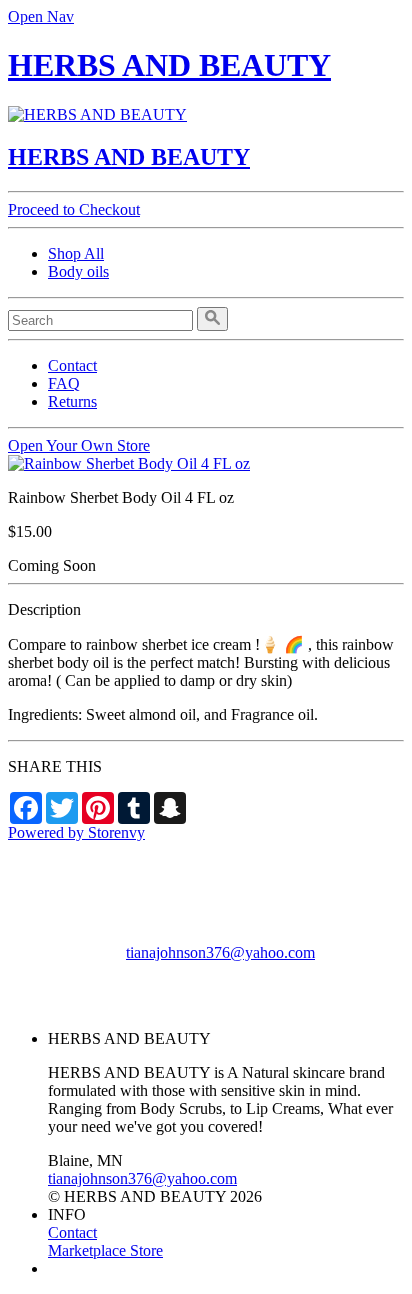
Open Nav (41, 16)
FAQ (64, 383)
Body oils (78, 271)
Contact (72, 365)
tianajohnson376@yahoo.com (220, 952)
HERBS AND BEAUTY (169, 65)
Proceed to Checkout (74, 209)
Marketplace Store (105, 1250)
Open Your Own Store (79, 445)
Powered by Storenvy (76, 832)
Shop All (76, 253)
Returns (72, 401)
